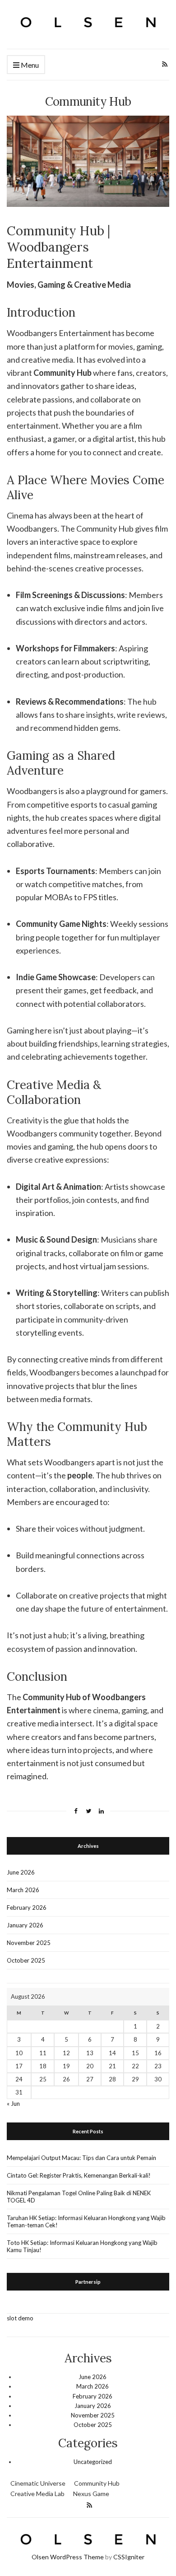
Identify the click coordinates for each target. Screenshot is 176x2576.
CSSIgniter (129, 2557)
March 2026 (23, 1890)
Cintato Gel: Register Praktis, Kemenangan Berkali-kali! (79, 2175)
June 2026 (21, 1872)
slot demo (20, 2318)
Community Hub (97, 2483)
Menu (29, 65)
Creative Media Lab (37, 2494)
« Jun (13, 2104)
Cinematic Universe (38, 2483)
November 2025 (29, 1943)
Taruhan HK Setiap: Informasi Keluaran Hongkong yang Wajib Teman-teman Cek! (86, 2221)
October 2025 (26, 1960)
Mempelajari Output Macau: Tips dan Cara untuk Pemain (81, 2158)
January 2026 (25, 1925)
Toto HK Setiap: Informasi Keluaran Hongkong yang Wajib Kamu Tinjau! (82, 2246)
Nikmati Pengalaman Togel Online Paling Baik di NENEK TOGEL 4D (79, 2197)
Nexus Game (91, 2494)
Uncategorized (93, 2462)
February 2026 (27, 1907)
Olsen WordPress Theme (68, 2557)
